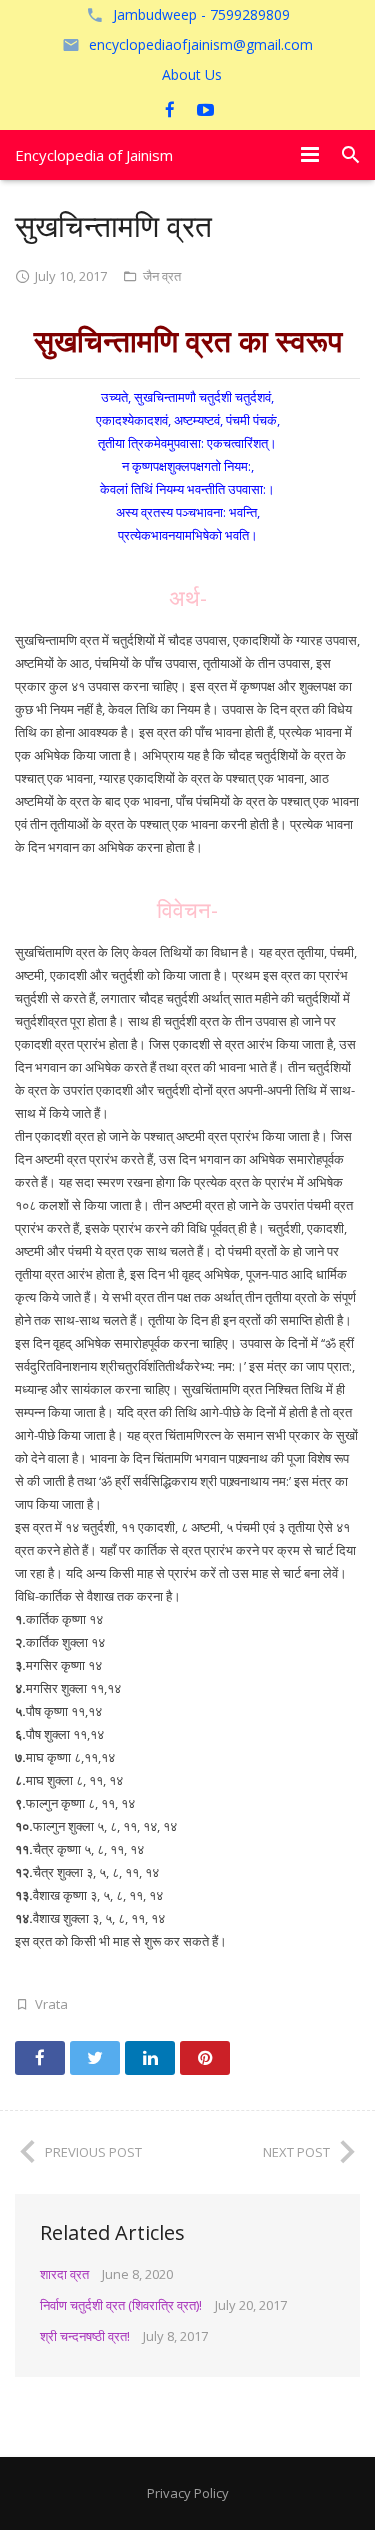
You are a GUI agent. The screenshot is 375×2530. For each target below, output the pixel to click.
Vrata (51, 2004)
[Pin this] (205, 2058)
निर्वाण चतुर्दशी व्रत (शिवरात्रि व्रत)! (121, 2305)
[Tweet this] (95, 2058)
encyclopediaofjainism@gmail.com (201, 44)
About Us (192, 74)
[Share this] (40, 2058)
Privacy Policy (188, 2493)
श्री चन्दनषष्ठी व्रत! (85, 2336)
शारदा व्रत (64, 2274)
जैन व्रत (162, 276)
